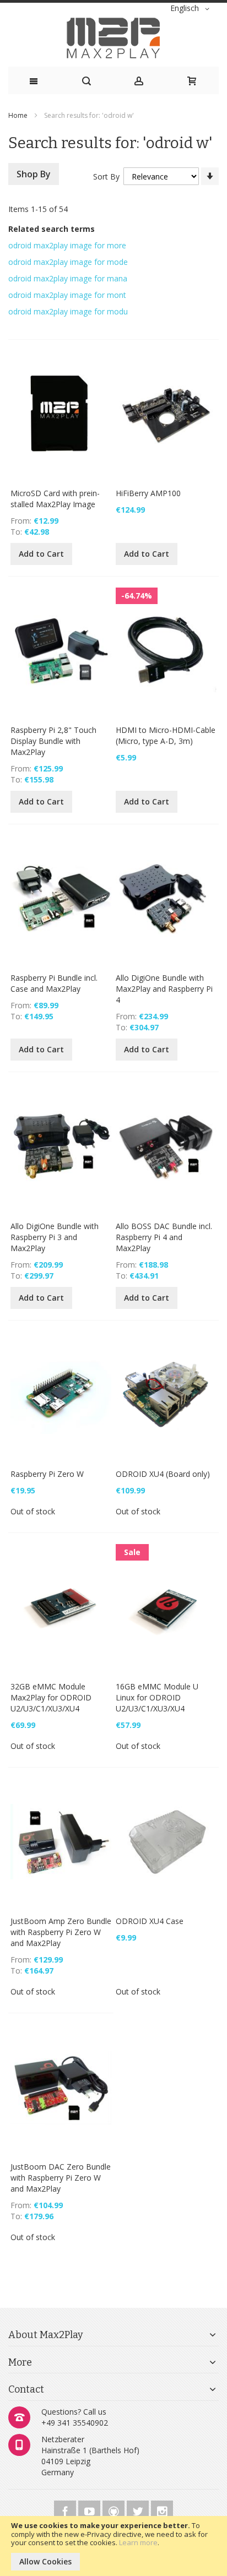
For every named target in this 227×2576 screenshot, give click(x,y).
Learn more (138, 2542)
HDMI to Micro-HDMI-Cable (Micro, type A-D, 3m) (166, 735)
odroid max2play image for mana (68, 278)
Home (19, 115)
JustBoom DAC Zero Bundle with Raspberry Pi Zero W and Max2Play (61, 2178)
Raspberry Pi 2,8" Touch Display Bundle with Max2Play (53, 741)
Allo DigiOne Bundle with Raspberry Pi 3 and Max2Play (55, 1237)
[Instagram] (162, 2510)
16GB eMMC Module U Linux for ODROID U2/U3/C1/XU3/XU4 (157, 1697)
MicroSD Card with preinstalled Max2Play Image (55, 499)
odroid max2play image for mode (68, 262)
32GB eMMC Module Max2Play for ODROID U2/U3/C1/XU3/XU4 (51, 1697)
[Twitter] (139, 2510)
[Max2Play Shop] (113, 38)
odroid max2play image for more (67, 245)
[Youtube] (90, 2510)
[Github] (115, 2510)
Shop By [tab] (34, 174)
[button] (192, 9)
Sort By (106, 176)
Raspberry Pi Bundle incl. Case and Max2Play (54, 983)
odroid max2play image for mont (67, 295)
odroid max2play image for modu (68, 311)
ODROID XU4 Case (150, 1921)
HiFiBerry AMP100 (148, 493)
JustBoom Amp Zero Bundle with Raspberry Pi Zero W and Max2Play (61, 1932)
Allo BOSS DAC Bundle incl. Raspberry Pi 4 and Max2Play (164, 1237)
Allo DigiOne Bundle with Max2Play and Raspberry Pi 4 (164, 989)
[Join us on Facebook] (66, 2510)
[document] (113, 2546)
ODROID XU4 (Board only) (163, 1474)
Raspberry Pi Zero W (47, 1474)
